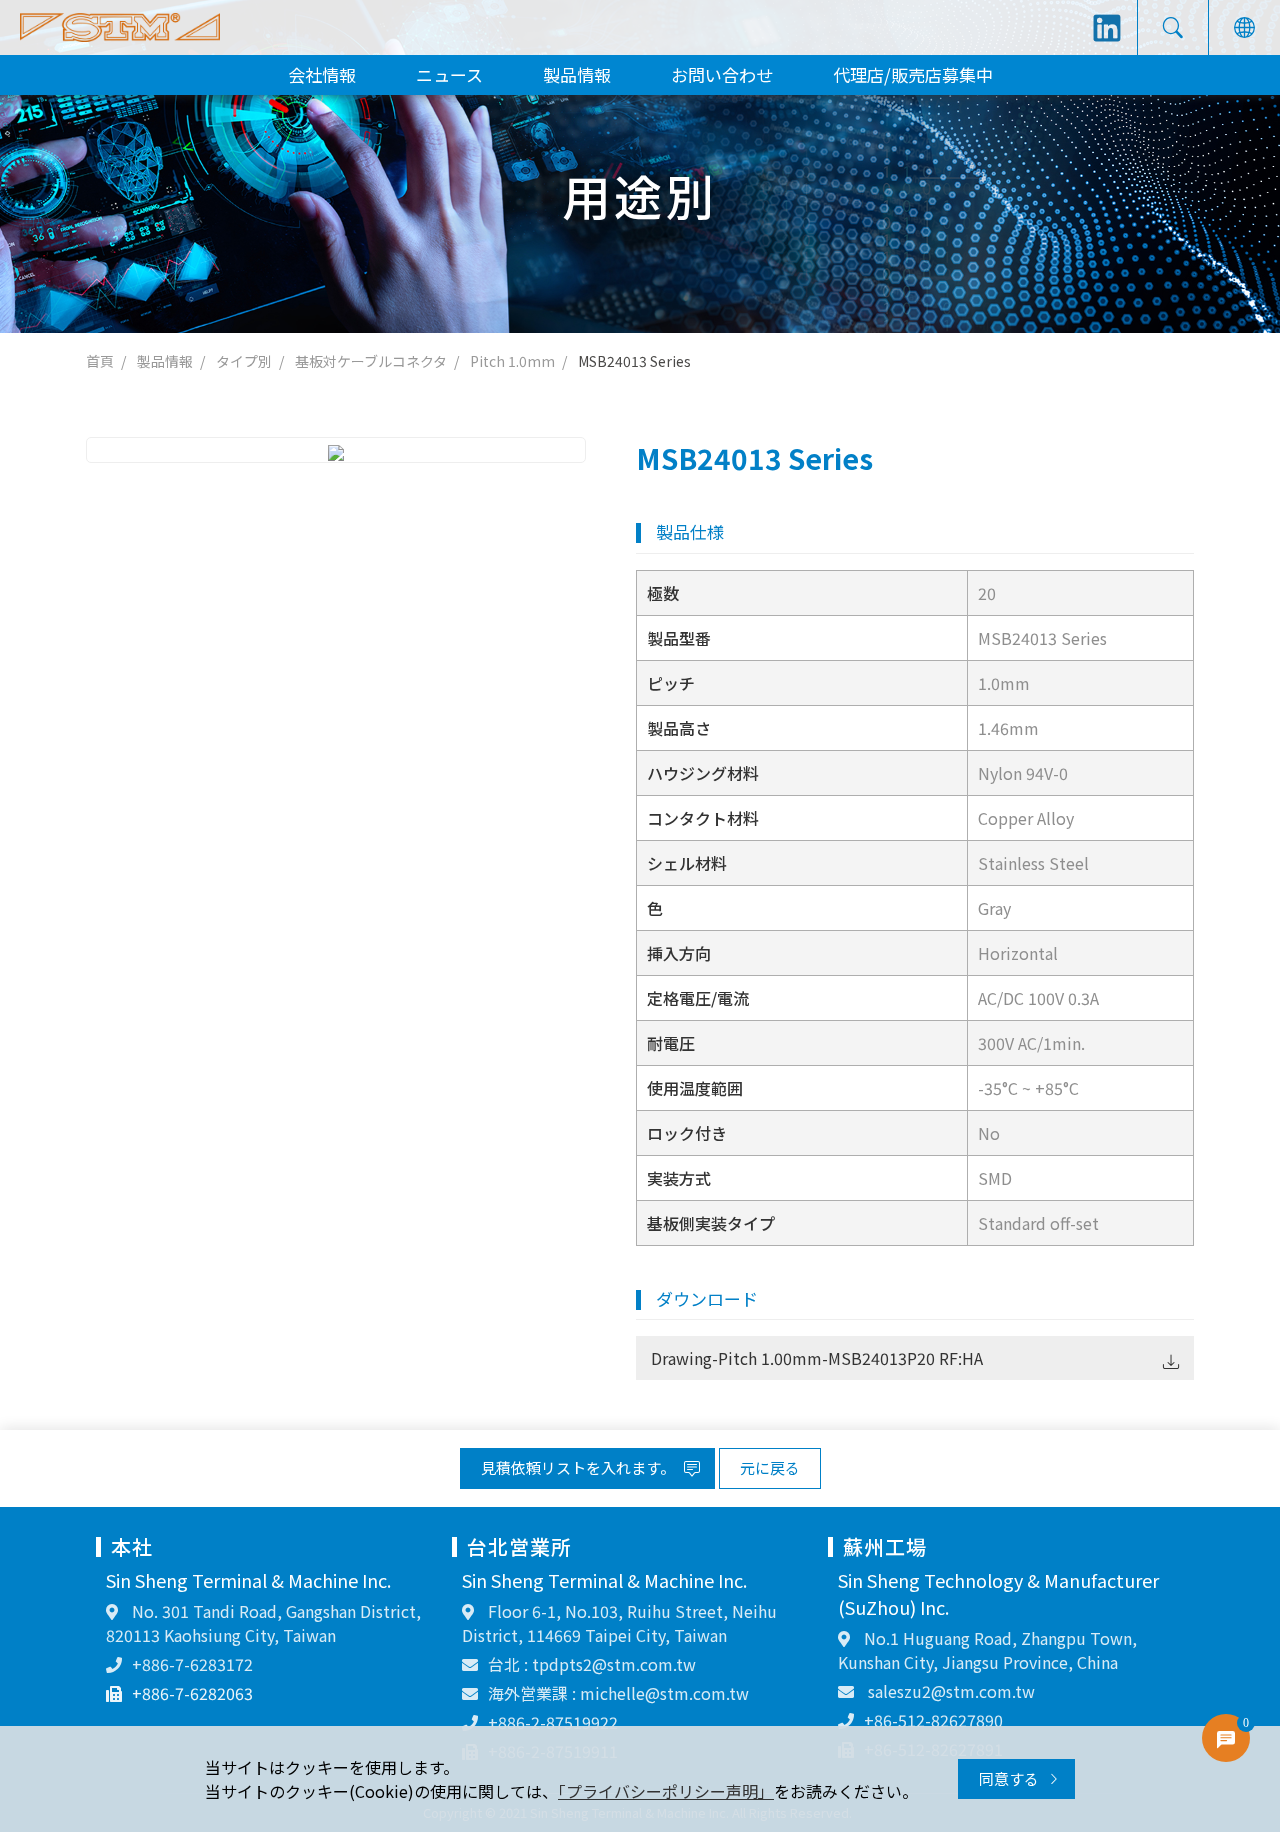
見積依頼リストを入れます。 (579, 1467)
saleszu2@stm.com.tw (949, 1691)
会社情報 (322, 74)
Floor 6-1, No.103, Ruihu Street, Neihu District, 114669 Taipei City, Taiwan (619, 1623)
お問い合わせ (722, 74)
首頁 (100, 361)
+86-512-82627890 (933, 1720)
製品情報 (577, 74)
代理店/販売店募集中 (913, 74)
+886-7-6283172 (192, 1664)
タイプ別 (244, 361)
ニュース (449, 74)
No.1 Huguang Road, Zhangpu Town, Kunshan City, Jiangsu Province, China (987, 1650)
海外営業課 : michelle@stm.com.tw (618, 1693)
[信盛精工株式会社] (120, 27)
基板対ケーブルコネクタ (371, 361)
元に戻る (770, 1467)
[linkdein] (1107, 28)
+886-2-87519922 (553, 1722)
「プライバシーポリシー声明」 (666, 1791)
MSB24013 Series (634, 361)
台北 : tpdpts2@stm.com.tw (592, 1664)
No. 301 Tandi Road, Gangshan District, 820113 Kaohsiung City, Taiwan (263, 1623)
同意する (1010, 1778)
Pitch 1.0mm (512, 361)
